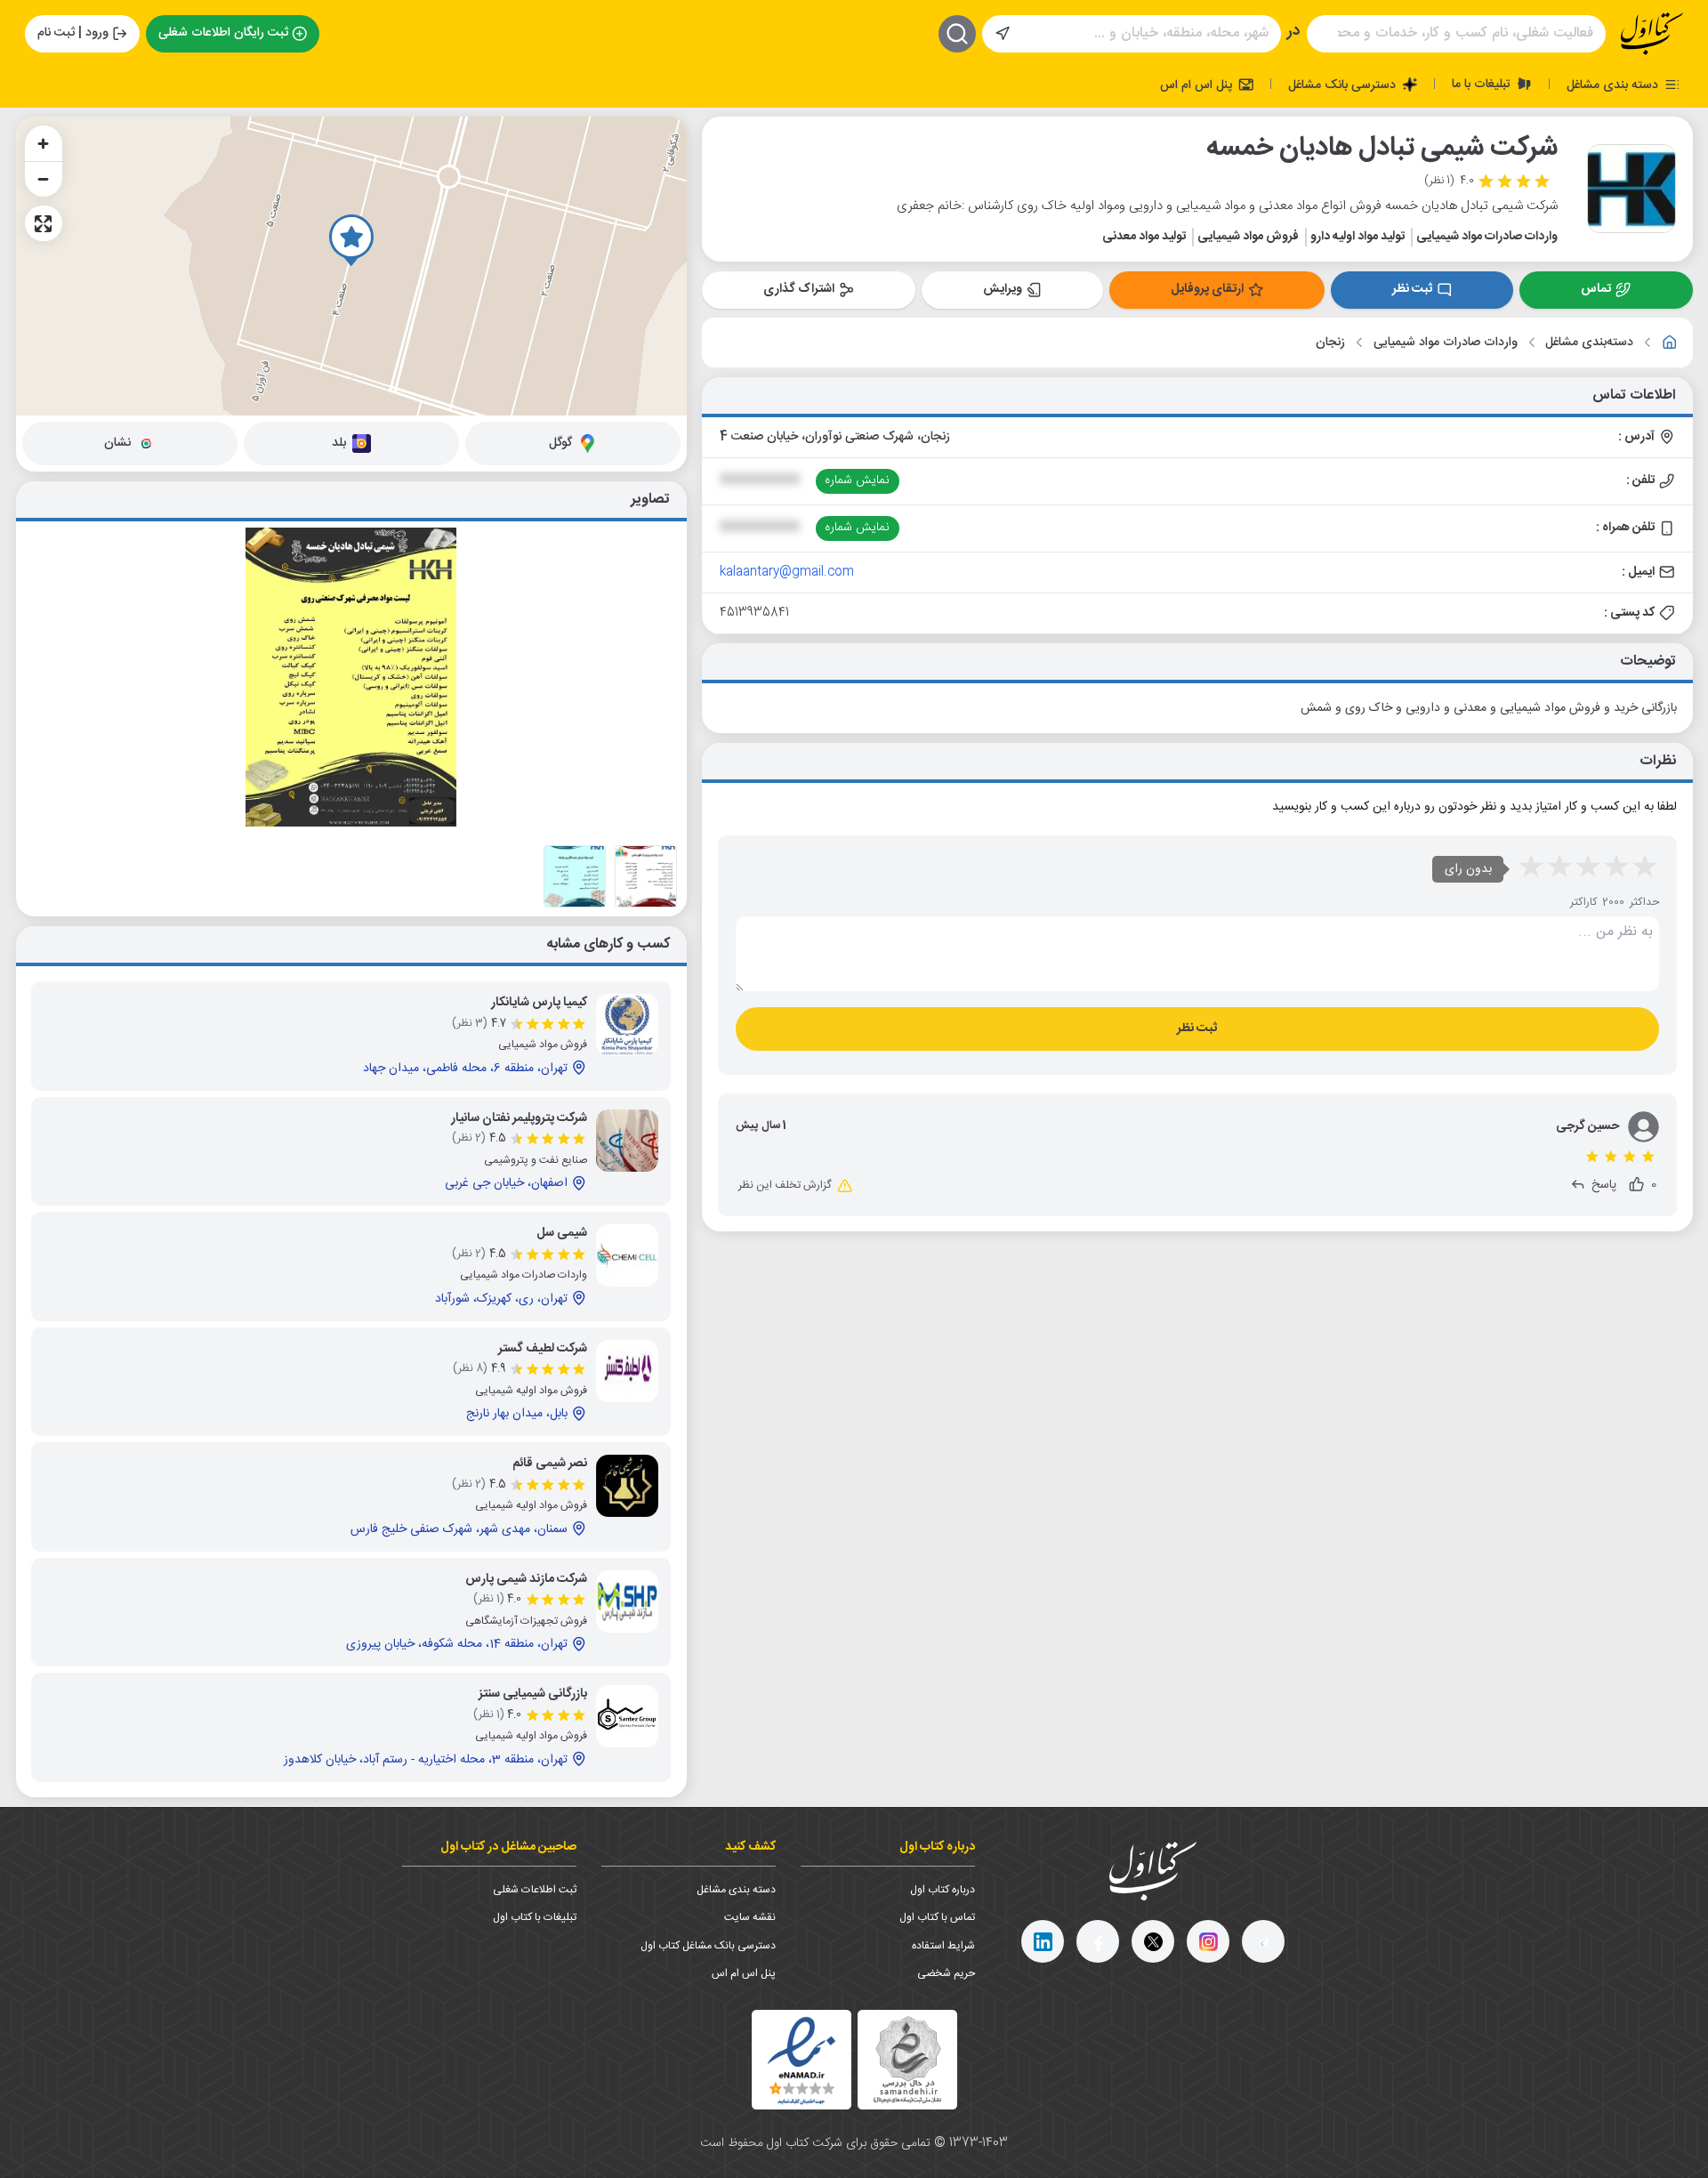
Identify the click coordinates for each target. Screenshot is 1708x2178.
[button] (351, 240)
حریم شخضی (946, 1973)
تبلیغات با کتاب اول (535, 1917)
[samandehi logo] (907, 2060)
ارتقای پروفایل (1207, 289)
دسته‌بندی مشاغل (1589, 343)
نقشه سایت (750, 1917)
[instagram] (1208, 1941)
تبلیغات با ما (1483, 84)
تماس (1596, 289)
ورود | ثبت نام (73, 33)
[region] (351, 266)
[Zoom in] (44, 143)
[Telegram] (1263, 1941)
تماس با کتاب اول (937, 1917)
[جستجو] (957, 34)
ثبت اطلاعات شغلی (535, 1890)
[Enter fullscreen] (44, 223)
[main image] (351, 677)
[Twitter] (1153, 1941)
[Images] (646, 876)
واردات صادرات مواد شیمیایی (1446, 343)
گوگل (560, 443)
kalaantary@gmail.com (787, 572)
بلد (339, 443)
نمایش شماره (857, 480)
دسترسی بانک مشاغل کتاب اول (708, 1946)
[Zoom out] (44, 179)
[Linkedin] (1043, 1941)
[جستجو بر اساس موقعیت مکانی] (1003, 34)
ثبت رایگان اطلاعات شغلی (223, 33)
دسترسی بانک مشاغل (1344, 85)
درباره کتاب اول (943, 1890)
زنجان (1330, 343)
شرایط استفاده (943, 1946)
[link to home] (1670, 343)
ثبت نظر (1412, 289)
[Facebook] (1098, 1941)
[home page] (1652, 34)
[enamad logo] (802, 2060)
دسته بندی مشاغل (1614, 85)
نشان (117, 443)
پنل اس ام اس (1198, 85)
